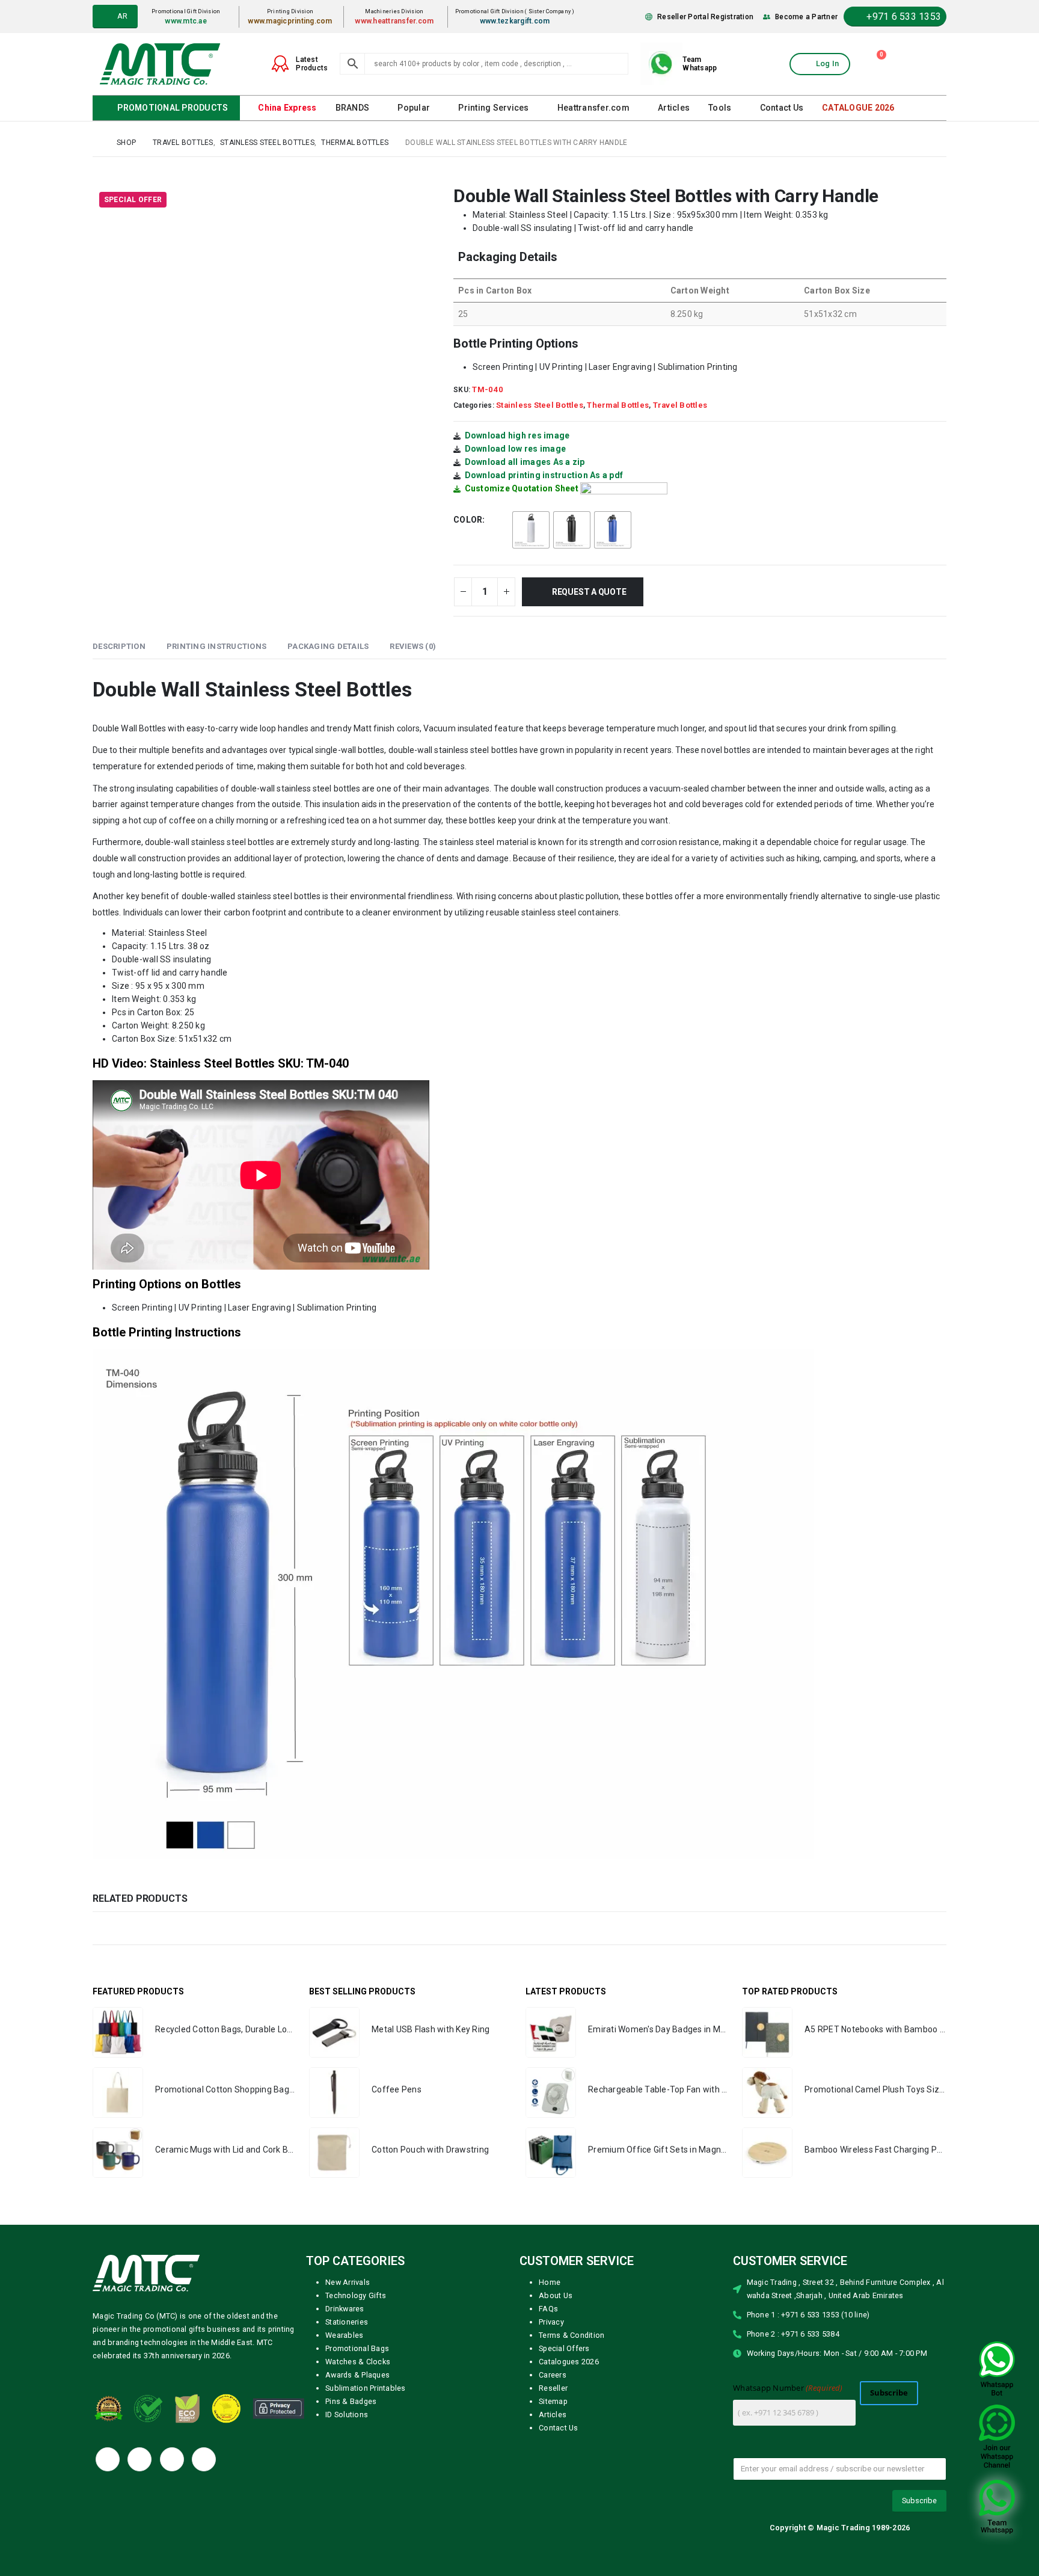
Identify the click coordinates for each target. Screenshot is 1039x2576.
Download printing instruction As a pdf (544, 475)
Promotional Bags (357, 2348)
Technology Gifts (356, 2295)
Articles (670, 108)
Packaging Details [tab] (328, 646)
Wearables (344, 2335)
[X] (139, 2459)
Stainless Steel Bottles (540, 404)
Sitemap (553, 2401)
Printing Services (492, 108)
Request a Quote (592, 591)
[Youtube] (172, 2459)
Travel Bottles (680, 404)
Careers (553, 2374)
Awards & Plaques (357, 2374)
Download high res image (517, 435)
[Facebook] (108, 2459)
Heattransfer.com (590, 108)
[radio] (531, 529)
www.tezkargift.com (517, 21)
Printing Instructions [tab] (216, 646)
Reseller (553, 2387)
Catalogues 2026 (569, 2361)
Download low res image (516, 448)
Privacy (551, 2321)
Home (550, 2282)
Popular (413, 108)
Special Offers (564, 2348)
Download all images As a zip (525, 461)
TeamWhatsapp (700, 64)
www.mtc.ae (191, 21)
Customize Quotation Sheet (522, 488)
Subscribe (889, 2392)
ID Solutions (347, 2414)
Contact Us (777, 108)
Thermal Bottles (618, 404)
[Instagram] (204, 2459)
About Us (556, 2295)
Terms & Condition (572, 2335)
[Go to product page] (118, 2032)
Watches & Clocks (358, 2361)
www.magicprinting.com (294, 21)
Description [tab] (119, 646)
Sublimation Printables (366, 2387)
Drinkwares (345, 2308)
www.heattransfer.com (398, 21)
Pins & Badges (351, 2401)
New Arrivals (348, 2282)
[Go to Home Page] (96, 142)
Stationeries (347, 2321)
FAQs (548, 2308)
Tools (716, 108)
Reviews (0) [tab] (413, 646)
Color (468, 519)
